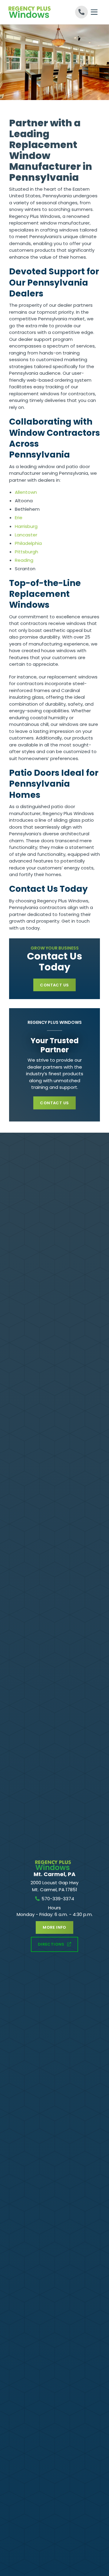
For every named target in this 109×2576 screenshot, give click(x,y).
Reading (24, 560)
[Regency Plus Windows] (32, 12)
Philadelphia (28, 543)
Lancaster (26, 535)
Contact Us (54, 985)
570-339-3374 (58, 1899)
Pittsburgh (26, 552)
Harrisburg (26, 526)
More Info (54, 1927)
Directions (51, 1944)
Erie (19, 518)
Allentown (26, 492)
